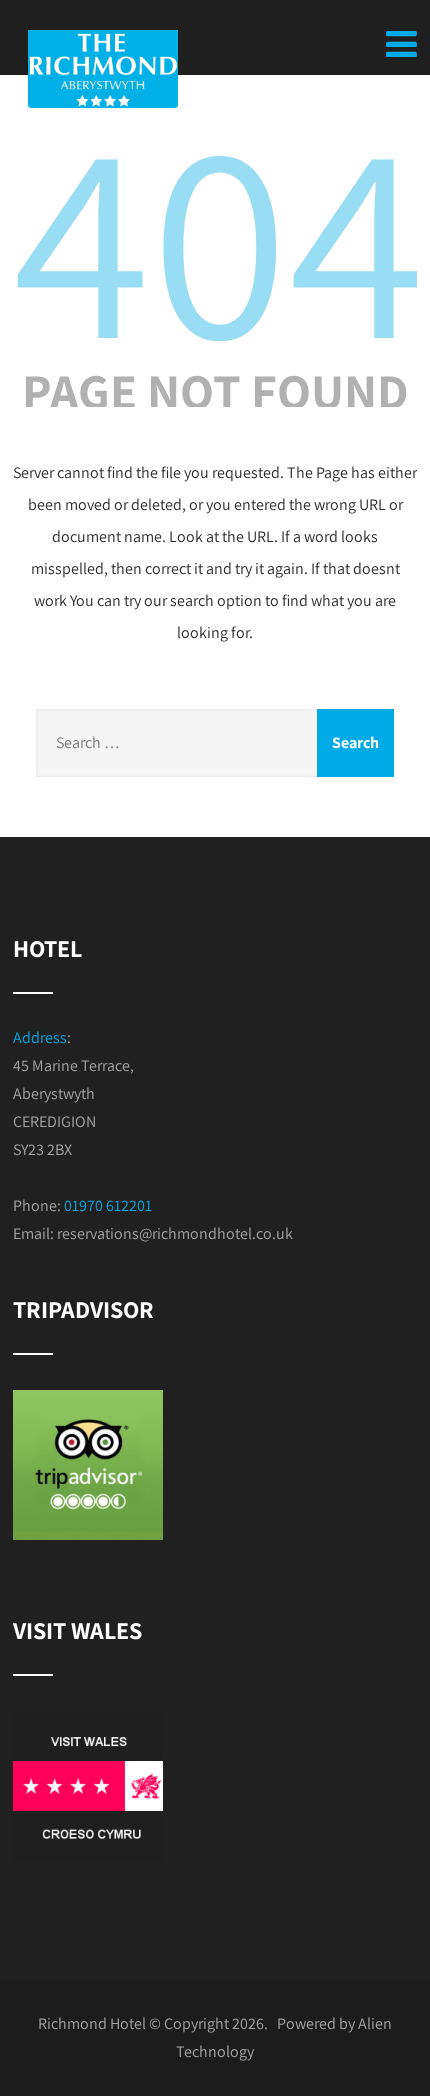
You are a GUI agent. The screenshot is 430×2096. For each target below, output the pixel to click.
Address (40, 1037)
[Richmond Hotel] (135, 69)
